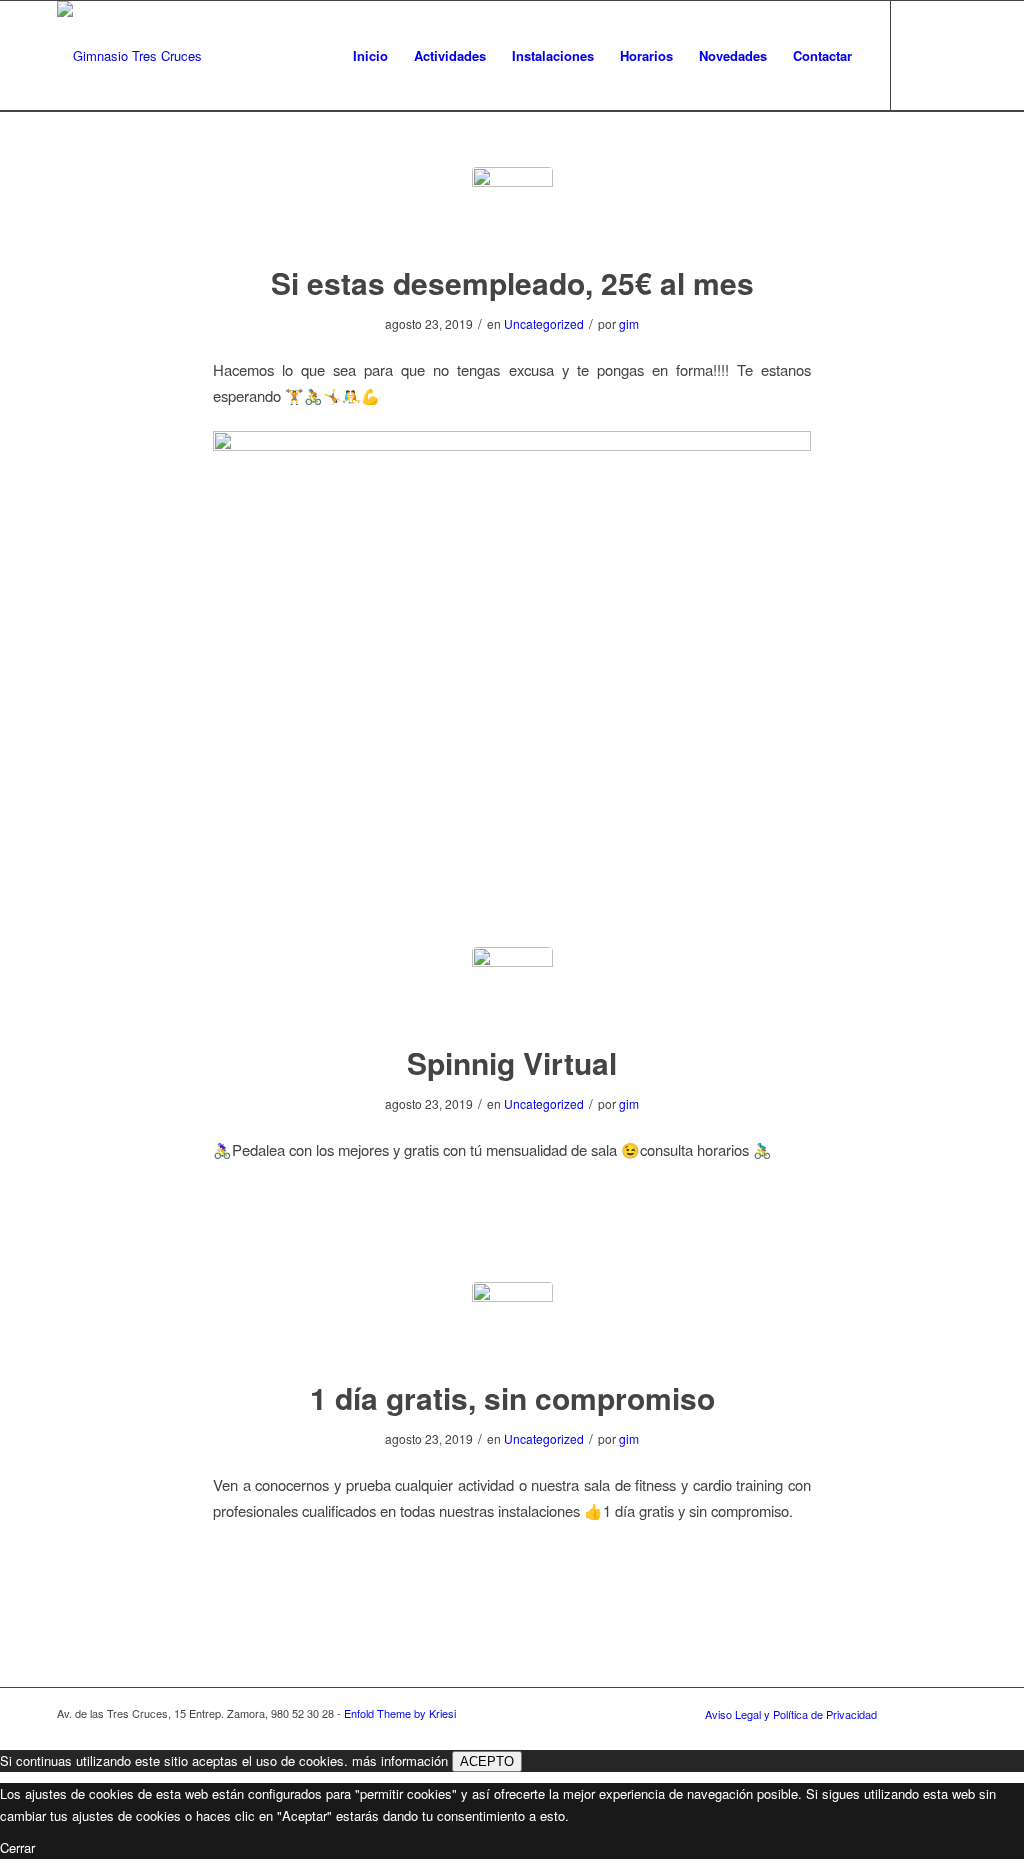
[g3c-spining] (512, 987)
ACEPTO (487, 1761)
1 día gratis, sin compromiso (512, 1397)
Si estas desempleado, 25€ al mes (512, 282)
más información (400, 1760)
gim (629, 323)
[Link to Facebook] (922, 55)
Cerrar (17, 1847)
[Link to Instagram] (952, 55)
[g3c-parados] (512, 207)
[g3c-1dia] (512, 1322)
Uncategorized (544, 323)
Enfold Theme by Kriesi (400, 1713)
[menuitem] (370, 56)
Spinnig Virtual (512, 1062)
